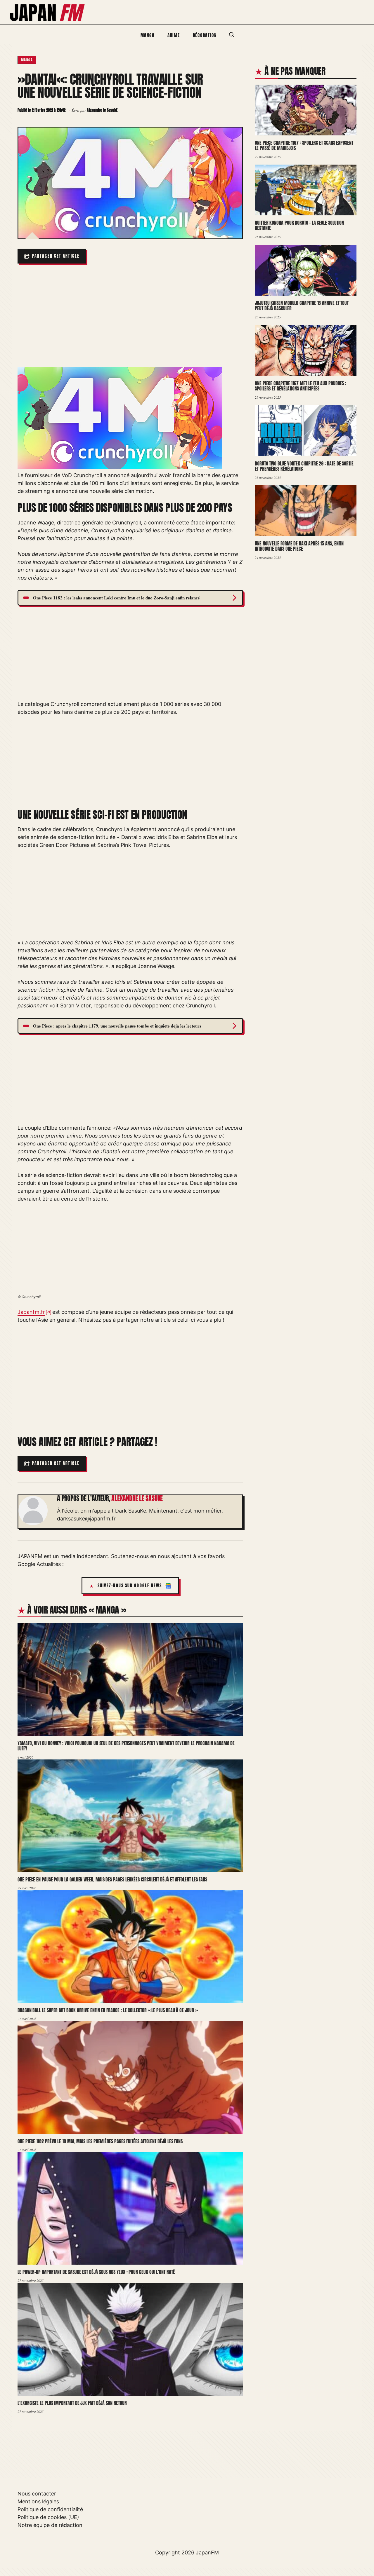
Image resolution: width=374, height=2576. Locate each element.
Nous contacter (37, 2494)
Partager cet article (56, 256)
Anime (174, 35)
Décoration (205, 35)
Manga (148, 35)
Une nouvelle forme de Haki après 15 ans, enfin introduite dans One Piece (299, 546)
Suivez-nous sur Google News (130, 1586)
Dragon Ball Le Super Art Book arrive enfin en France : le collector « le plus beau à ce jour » (108, 2010)
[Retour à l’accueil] (48, 12)
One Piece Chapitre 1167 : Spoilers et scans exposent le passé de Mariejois (304, 145)
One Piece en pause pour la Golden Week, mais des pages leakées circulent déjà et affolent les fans (112, 1879)
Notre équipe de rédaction (50, 2525)
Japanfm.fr (31, 1312)
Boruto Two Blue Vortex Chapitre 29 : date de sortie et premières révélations (304, 466)
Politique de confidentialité (50, 2509)
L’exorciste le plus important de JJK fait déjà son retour (72, 2403)
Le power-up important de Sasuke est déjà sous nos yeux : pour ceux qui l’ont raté (96, 2272)
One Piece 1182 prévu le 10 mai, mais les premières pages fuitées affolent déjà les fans (100, 2141)
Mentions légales (38, 2501)
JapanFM (207, 2553)
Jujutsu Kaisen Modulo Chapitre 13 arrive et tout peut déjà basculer (302, 306)
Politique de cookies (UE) (48, 2517)
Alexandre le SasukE (137, 1498)
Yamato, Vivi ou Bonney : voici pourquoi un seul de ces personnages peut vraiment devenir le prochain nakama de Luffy (126, 1746)
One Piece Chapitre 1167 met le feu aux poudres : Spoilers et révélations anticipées (301, 386)
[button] (232, 35)
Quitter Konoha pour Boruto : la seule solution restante (299, 225)
